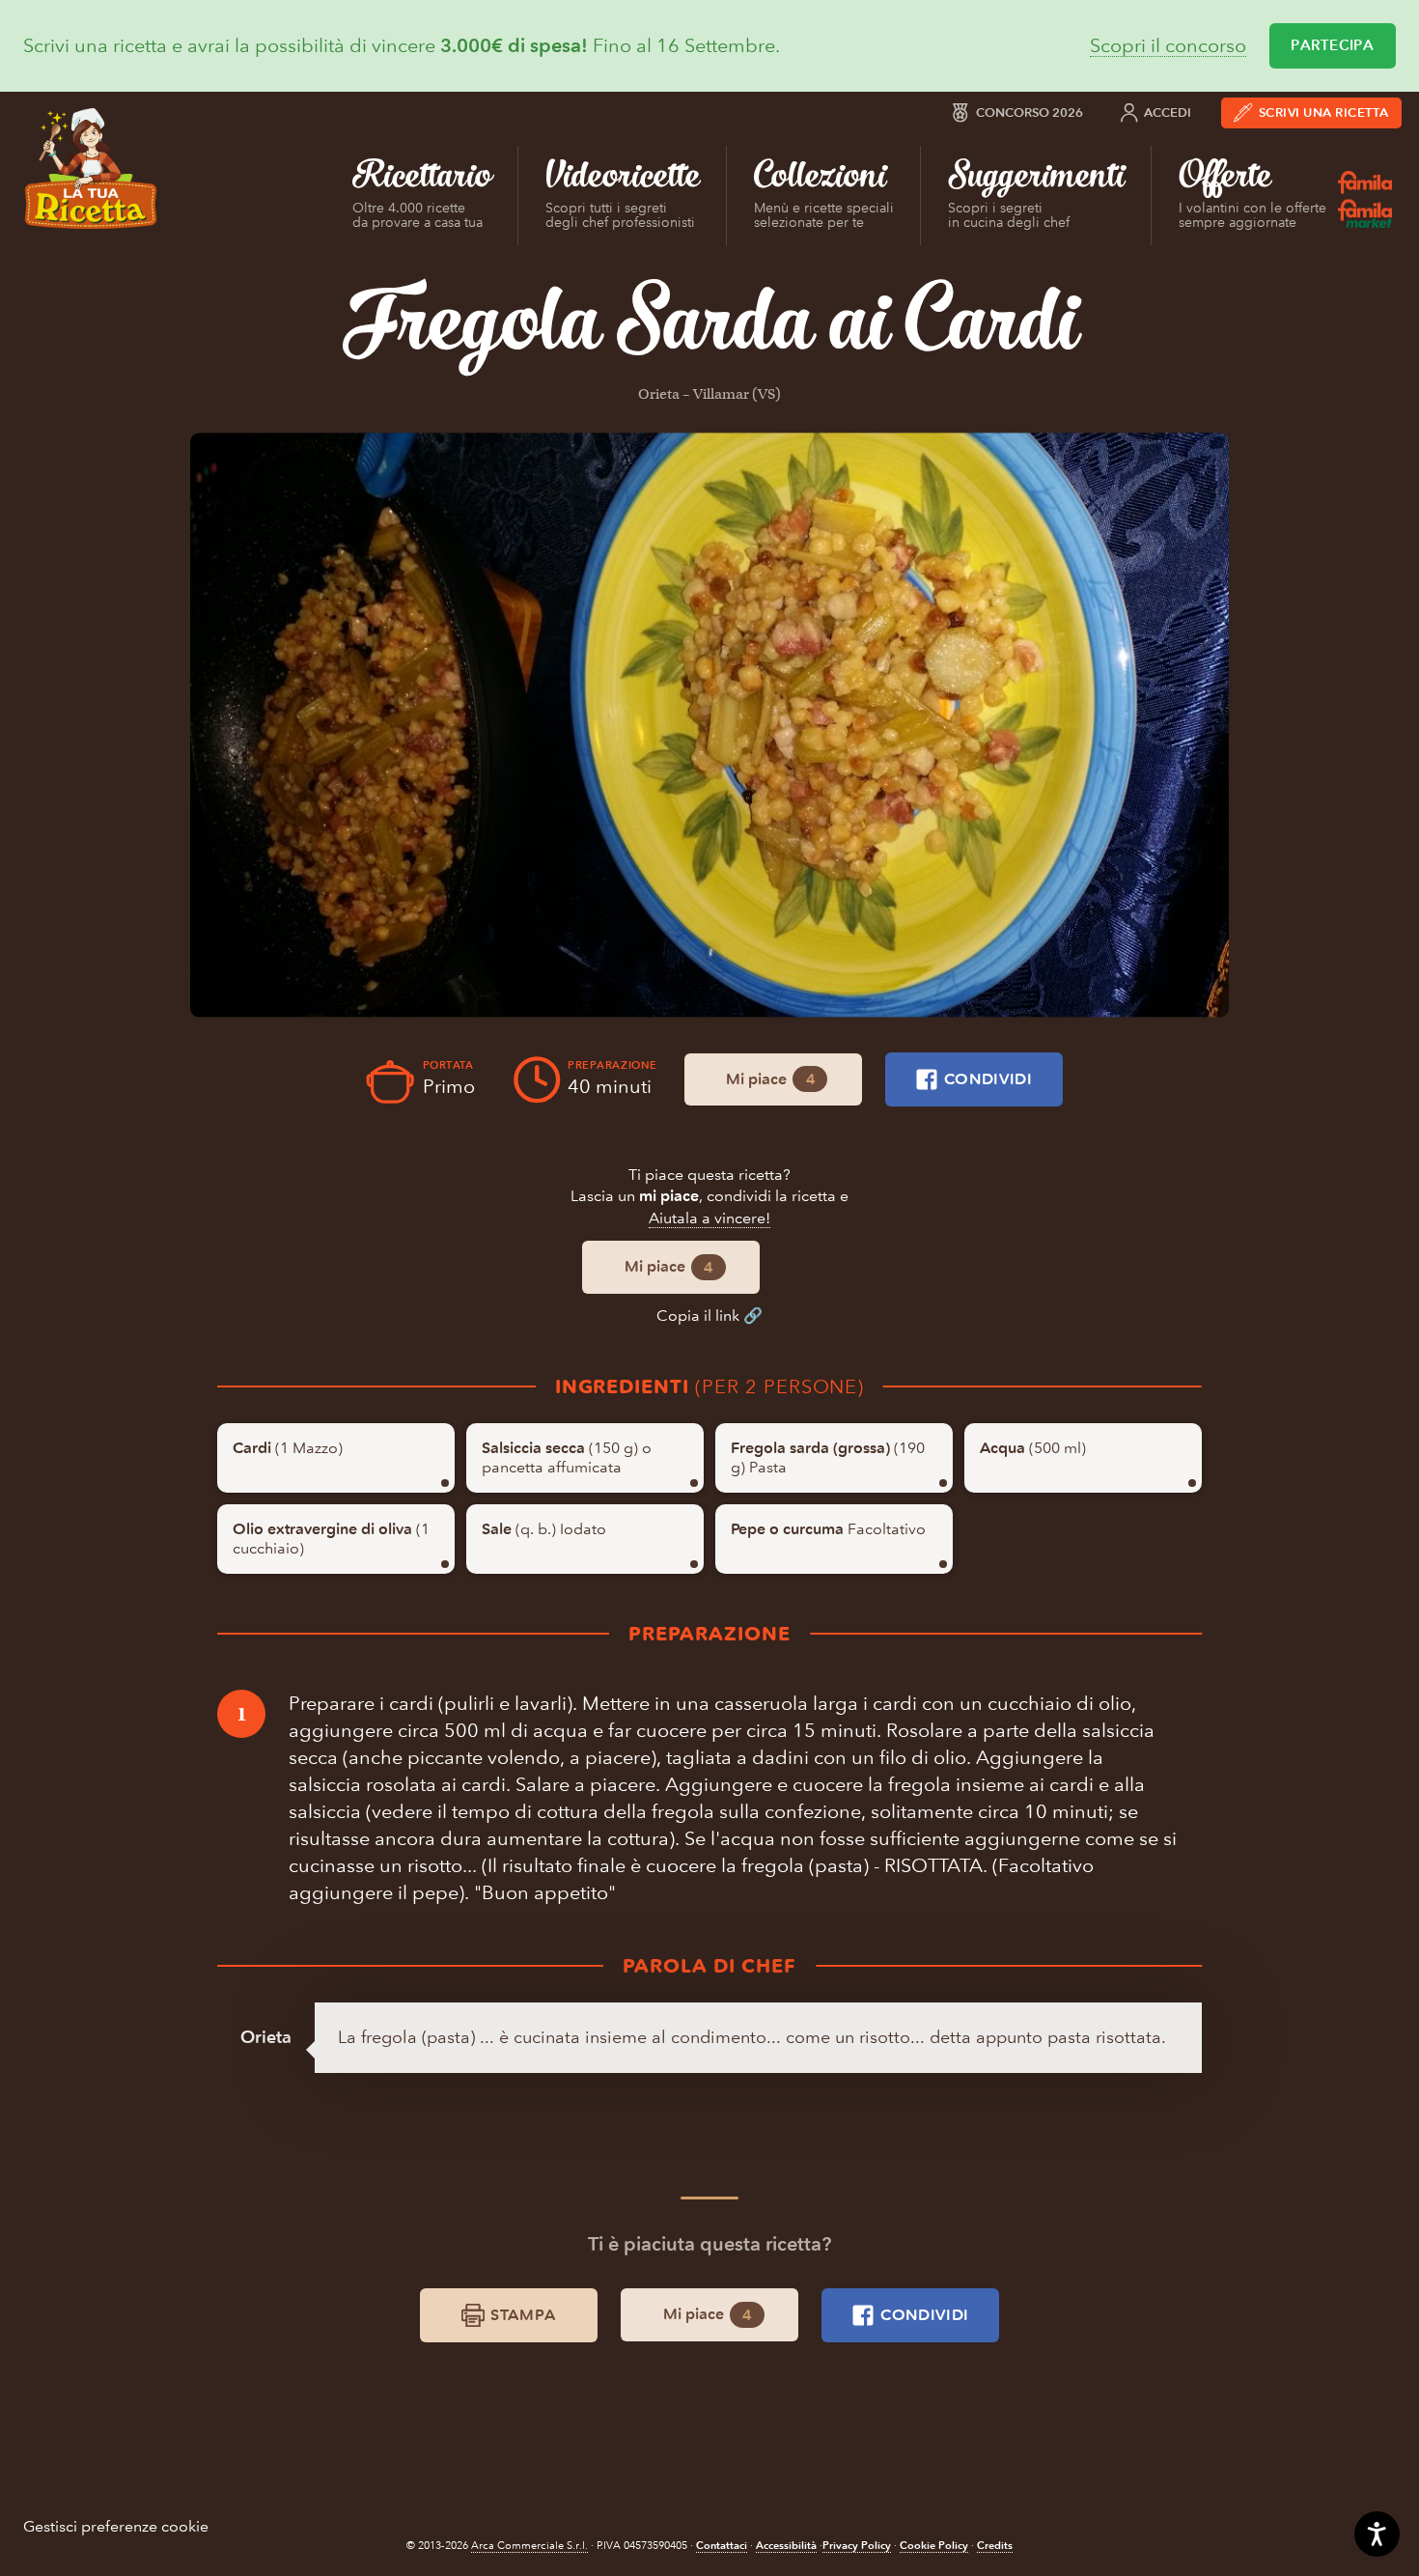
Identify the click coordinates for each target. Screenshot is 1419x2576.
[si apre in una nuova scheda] (709, 725)
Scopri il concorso (1168, 46)
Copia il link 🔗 (709, 1316)
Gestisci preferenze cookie (116, 2526)
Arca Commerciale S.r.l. (529, 2546)
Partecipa (1332, 45)
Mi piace (770, 1079)
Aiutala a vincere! (709, 1218)
